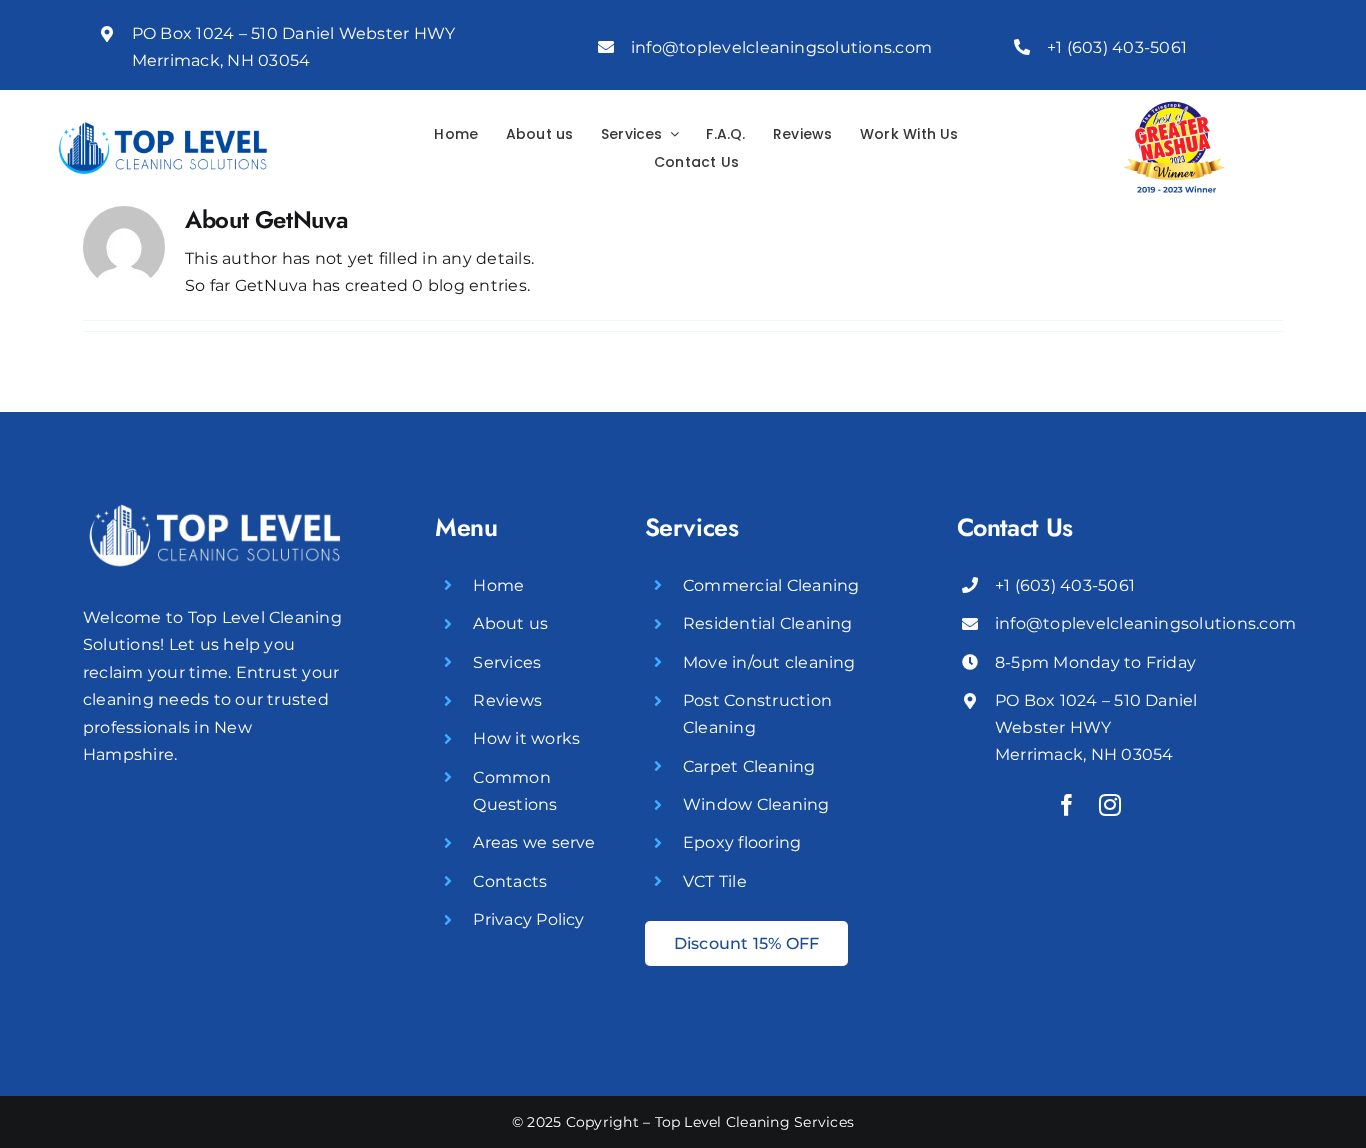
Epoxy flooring (742, 842)
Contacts (510, 881)
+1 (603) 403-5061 (1117, 47)
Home (498, 585)
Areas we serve (534, 842)
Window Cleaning (756, 804)
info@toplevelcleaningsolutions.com (781, 47)
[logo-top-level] (163, 129)
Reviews (507, 700)
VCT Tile (715, 881)
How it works (526, 738)
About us (510, 623)
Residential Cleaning (768, 623)
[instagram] (1110, 805)
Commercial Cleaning (771, 585)
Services (507, 662)
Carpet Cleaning (749, 766)
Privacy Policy (528, 919)
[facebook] (1067, 805)
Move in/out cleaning (769, 662)
